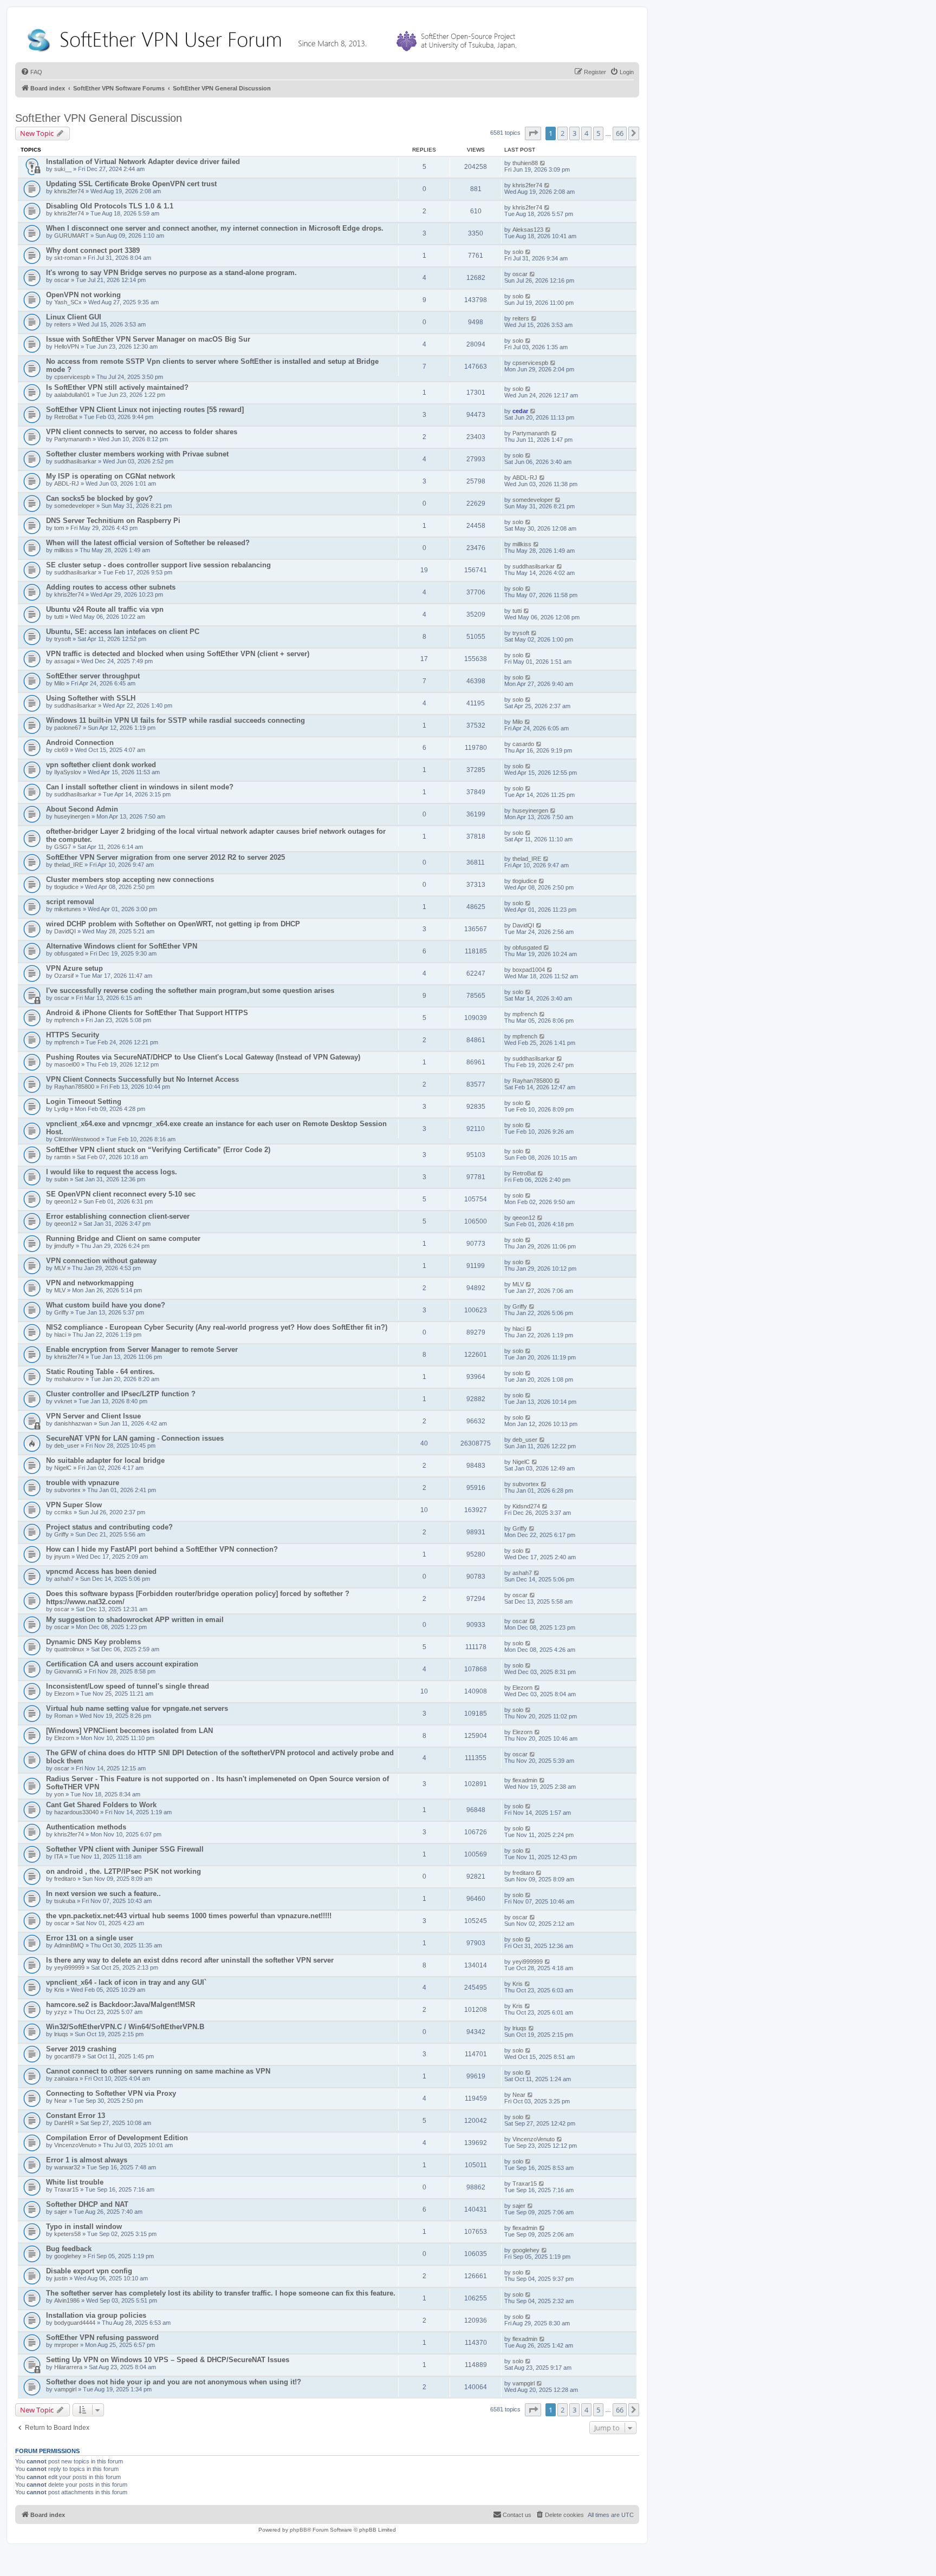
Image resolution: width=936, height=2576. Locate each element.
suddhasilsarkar (75, 461)
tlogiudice (66, 887)
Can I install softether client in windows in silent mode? (140, 787)
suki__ (63, 169)
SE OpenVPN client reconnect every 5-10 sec (121, 1194)
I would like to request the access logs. (112, 1172)
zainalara (66, 2078)
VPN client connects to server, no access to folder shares (142, 432)
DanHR (64, 2123)
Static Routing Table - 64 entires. (100, 1372)
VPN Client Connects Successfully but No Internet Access (142, 1079)
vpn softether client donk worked (101, 765)
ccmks (63, 1512)
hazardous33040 (76, 1812)
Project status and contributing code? (109, 1527)
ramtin (62, 1157)
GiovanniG (68, 1671)
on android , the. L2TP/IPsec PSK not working (123, 1871)
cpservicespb (72, 377)
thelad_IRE (69, 865)
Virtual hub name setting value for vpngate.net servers (137, 1708)
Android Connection (80, 743)
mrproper (66, 2345)
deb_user (67, 1446)
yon (59, 1794)
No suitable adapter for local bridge (105, 1460)
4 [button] (586, 133)
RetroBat (66, 417)
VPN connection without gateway (101, 1261)
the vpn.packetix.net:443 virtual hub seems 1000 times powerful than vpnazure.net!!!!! (189, 1916)
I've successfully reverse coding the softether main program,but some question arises (190, 990)
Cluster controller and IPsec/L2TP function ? (121, 1394)
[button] (533, 133)
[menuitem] (31, 72)
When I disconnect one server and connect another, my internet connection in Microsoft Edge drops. (215, 228)
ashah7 (64, 1579)
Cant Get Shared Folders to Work (101, 1805)
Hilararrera (68, 2367)
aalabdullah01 (72, 395)
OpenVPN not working (83, 295)
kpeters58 (67, 2234)
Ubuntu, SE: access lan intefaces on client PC (123, 632)
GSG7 (63, 847)
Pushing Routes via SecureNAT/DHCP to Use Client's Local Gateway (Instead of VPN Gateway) (203, 1057)
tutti (59, 617)
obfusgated (69, 953)
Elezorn (64, 1694)
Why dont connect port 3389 (93, 250)
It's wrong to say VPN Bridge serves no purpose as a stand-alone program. (171, 273)
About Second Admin (82, 809)
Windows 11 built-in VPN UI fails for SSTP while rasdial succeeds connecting (175, 720)
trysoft (63, 639)
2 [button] (563, 133)
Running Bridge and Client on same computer (123, 1238)
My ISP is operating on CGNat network (110, 476)
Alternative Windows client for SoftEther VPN (122, 946)
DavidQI (65, 931)
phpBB (298, 2530)
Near (61, 2101)
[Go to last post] (543, 163)
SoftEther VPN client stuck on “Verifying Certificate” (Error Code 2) (158, 1150)
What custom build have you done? (106, 1305)
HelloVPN (67, 346)
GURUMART (71, 236)
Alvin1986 (67, 2300)
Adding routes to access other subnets (111, 587)
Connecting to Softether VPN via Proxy (111, 2093)
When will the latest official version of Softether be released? (148, 543)
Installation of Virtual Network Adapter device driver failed (143, 162)
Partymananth (73, 439)
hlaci (60, 1335)
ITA (58, 1856)
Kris (59, 1990)
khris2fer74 (69, 191)
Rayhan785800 (74, 1087)
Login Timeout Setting (84, 1101)
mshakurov (69, 1379)
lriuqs (61, 2034)
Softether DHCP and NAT (87, 2204)
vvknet (63, 1401)
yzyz (61, 2012)
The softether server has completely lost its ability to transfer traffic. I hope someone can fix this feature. (221, 2293)
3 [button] (574, 133)
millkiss (64, 550)
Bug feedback (69, 2249)
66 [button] (620, 133)
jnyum (62, 1557)
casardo (523, 744)
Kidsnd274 (526, 1506)
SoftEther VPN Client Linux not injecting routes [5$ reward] (145, 410)
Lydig (61, 1109)
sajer (61, 2212)
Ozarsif (64, 976)
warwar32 (67, 2167)
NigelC (63, 1468)
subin (61, 1179)
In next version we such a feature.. (103, 1894)
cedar (520, 411)
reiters (63, 324)
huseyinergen (72, 816)
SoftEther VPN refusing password (102, 2338)
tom (59, 528)
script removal (70, 902)
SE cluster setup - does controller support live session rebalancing (158, 565)
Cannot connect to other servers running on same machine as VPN (158, 2071)
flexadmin (525, 1780)
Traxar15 (66, 2189)
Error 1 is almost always (87, 2160)
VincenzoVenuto (75, 2145)
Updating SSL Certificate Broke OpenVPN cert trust (131, 184)
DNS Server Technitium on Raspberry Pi (113, 521)
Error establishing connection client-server (118, 1216)
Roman (64, 1716)
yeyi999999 (69, 1967)
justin (61, 2278)
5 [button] (598, 133)
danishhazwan (73, 1423)
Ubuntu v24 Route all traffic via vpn (105, 609)
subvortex (67, 1490)
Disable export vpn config (89, 2271)
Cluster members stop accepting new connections (130, 880)
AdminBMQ (69, 1945)
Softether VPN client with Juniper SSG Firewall (125, 1849)
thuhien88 (525, 163)
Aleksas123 (528, 230)
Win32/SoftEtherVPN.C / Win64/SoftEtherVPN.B (125, 2027)
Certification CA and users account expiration (122, 1664)
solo (518, 252)
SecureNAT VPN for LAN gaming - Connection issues (135, 1438)
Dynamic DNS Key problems (93, 1642)
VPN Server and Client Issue (93, 1416)
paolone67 (68, 728)
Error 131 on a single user (90, 1938)
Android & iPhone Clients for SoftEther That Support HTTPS (147, 1013)
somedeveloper (74, 506)
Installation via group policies (96, 2315)
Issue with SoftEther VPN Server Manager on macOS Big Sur (148, 339)
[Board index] (274, 38)
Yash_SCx (68, 302)
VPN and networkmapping (90, 1283)
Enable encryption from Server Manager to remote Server (142, 1349)
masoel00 (67, 1064)
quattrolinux (69, 1649)
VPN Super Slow (74, 1505)
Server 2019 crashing (81, 2049)
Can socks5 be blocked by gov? (99, 498)
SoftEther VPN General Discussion (99, 118)
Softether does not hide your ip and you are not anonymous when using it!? (174, 2382)
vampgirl (65, 2389)
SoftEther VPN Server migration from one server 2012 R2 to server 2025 (165, 857)
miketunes (68, 909)
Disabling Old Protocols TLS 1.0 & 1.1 (110, 206)
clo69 (61, 750)
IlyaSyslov (68, 772)
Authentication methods (86, 1827)
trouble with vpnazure (83, 1483)
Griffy (61, 1312)
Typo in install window (84, 2227)
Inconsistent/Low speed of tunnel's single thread (128, 1686)
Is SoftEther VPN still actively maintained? (117, 387)
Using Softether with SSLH (91, 698)
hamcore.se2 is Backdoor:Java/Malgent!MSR (121, 2005)
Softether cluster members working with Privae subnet (137, 454)
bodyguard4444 (75, 2323)
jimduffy (64, 1246)
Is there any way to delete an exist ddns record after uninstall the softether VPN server (190, 1960)
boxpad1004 (529, 970)
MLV (60, 1268)
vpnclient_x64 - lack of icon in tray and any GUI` (126, 1982)
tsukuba (65, 1901)
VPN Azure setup (74, 968)
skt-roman (68, 258)
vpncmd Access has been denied (101, 1571)
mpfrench (67, 1020)
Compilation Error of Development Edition (117, 2138)
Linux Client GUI (74, 317)
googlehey (68, 2256)
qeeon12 (66, 1201)
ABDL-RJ (67, 483)
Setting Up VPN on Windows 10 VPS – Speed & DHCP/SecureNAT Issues (168, 2360)
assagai (64, 661)
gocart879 (67, 2056)
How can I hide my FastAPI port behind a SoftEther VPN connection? (162, 1549)
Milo (59, 683)
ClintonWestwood (77, 1139)
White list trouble (75, 2182)
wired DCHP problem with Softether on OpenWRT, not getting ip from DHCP (173, 924)
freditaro (65, 1879)
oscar (62, 280)
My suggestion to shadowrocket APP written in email (135, 1620)
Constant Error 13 (76, 2116)
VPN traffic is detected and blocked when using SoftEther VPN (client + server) (178, 654)
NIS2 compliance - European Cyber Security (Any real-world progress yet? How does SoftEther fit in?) (217, 1327)
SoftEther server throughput (93, 676)
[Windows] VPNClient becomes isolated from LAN (129, 1731)
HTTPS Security (73, 1035)
